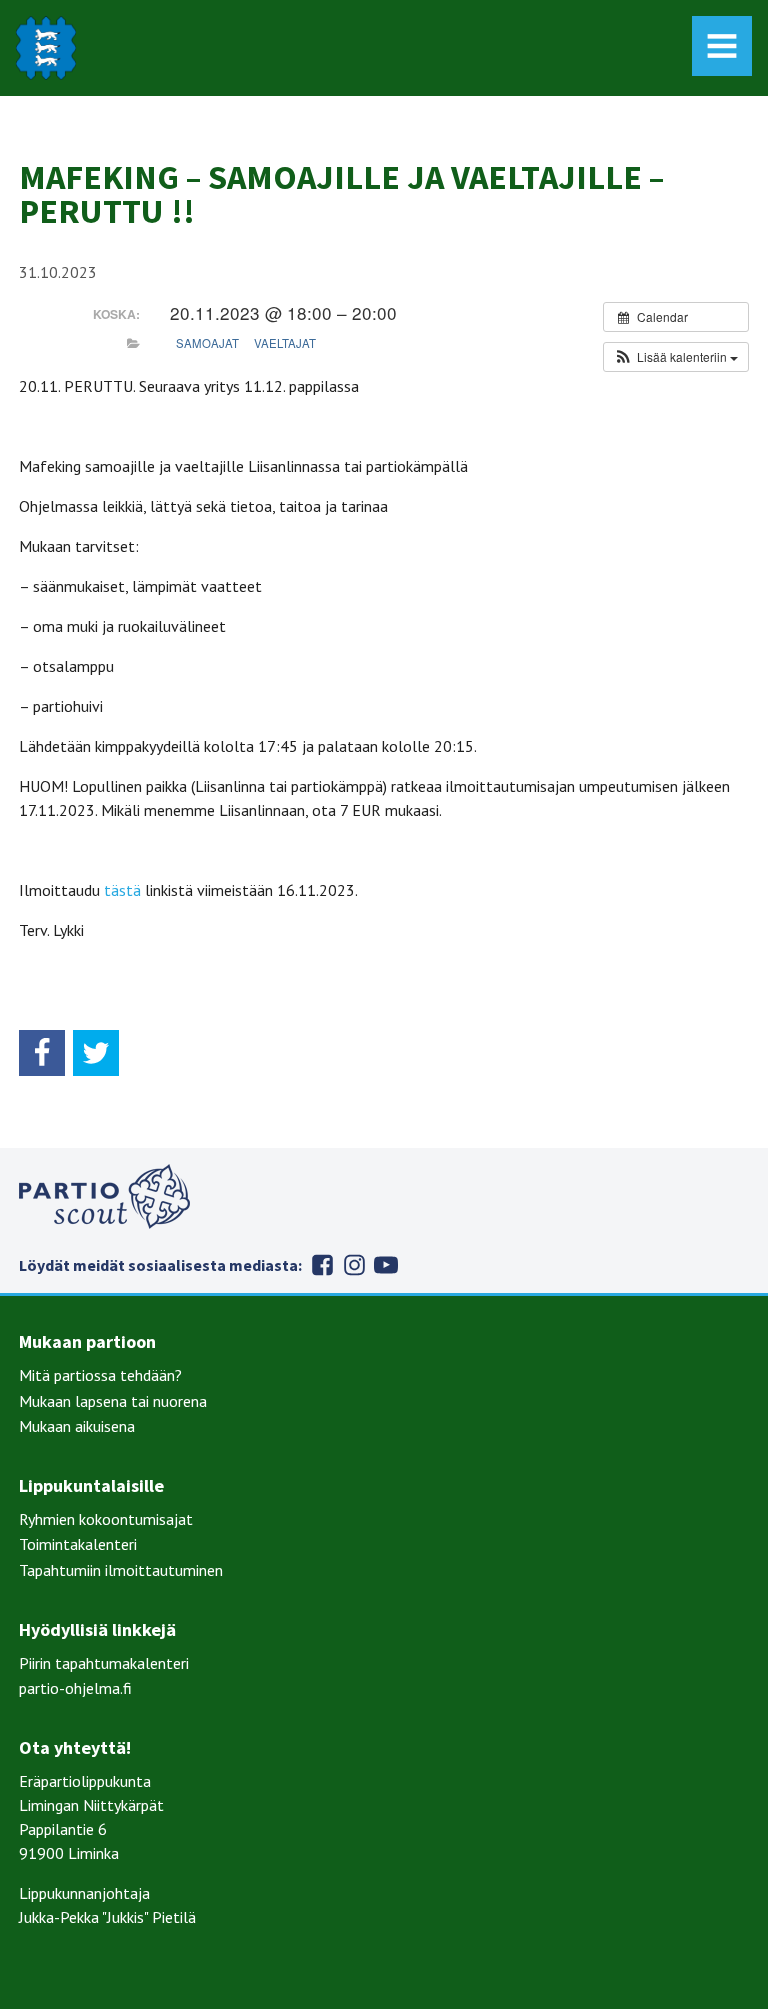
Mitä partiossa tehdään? (100, 1375)
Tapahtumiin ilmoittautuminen (121, 1570)
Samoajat (207, 343)
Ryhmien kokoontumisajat (106, 1519)
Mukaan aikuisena (77, 1426)
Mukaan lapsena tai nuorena (113, 1401)
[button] (676, 357)
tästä (122, 890)
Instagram (354, 1265)
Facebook (322, 1265)
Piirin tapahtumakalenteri (104, 1663)
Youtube (386, 1265)
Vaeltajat (285, 343)
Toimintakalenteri (78, 1544)
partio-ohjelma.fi (75, 1688)
